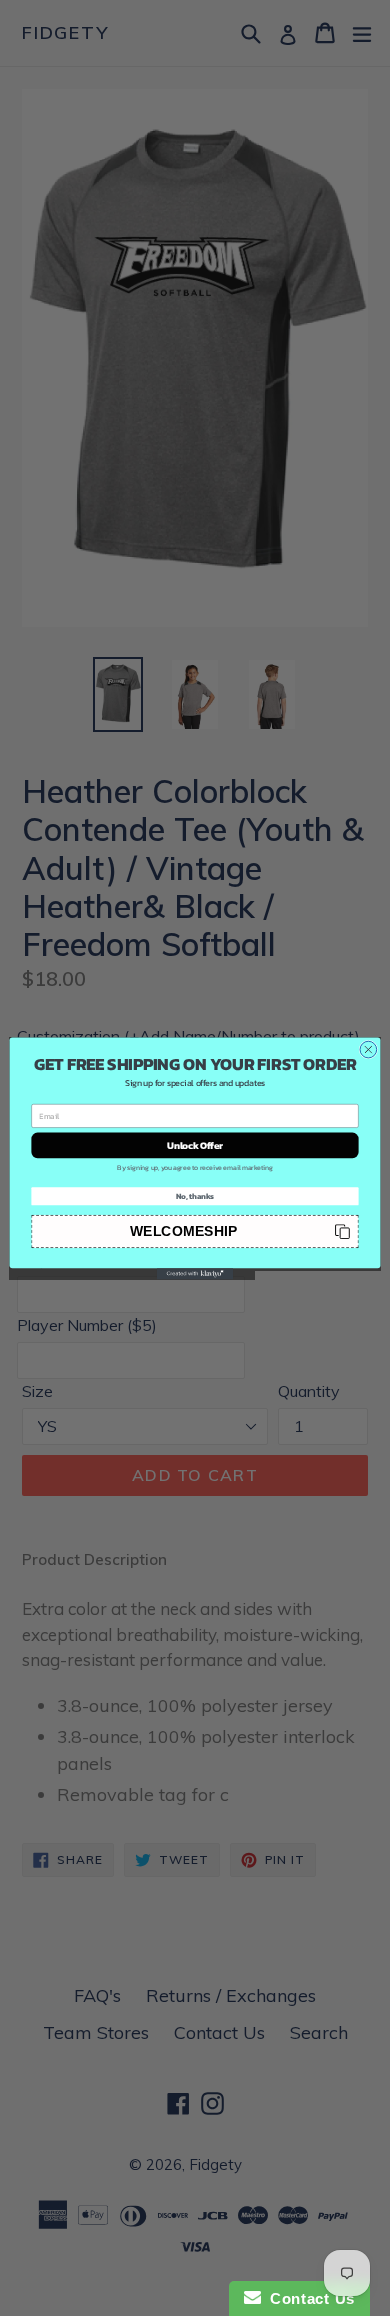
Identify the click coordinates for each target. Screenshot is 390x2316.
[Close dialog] (368, 1049)
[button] (194, 1230)
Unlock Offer (195, 1145)
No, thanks (195, 1195)
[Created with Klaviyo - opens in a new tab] (195, 1273)
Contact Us (308, 2298)
